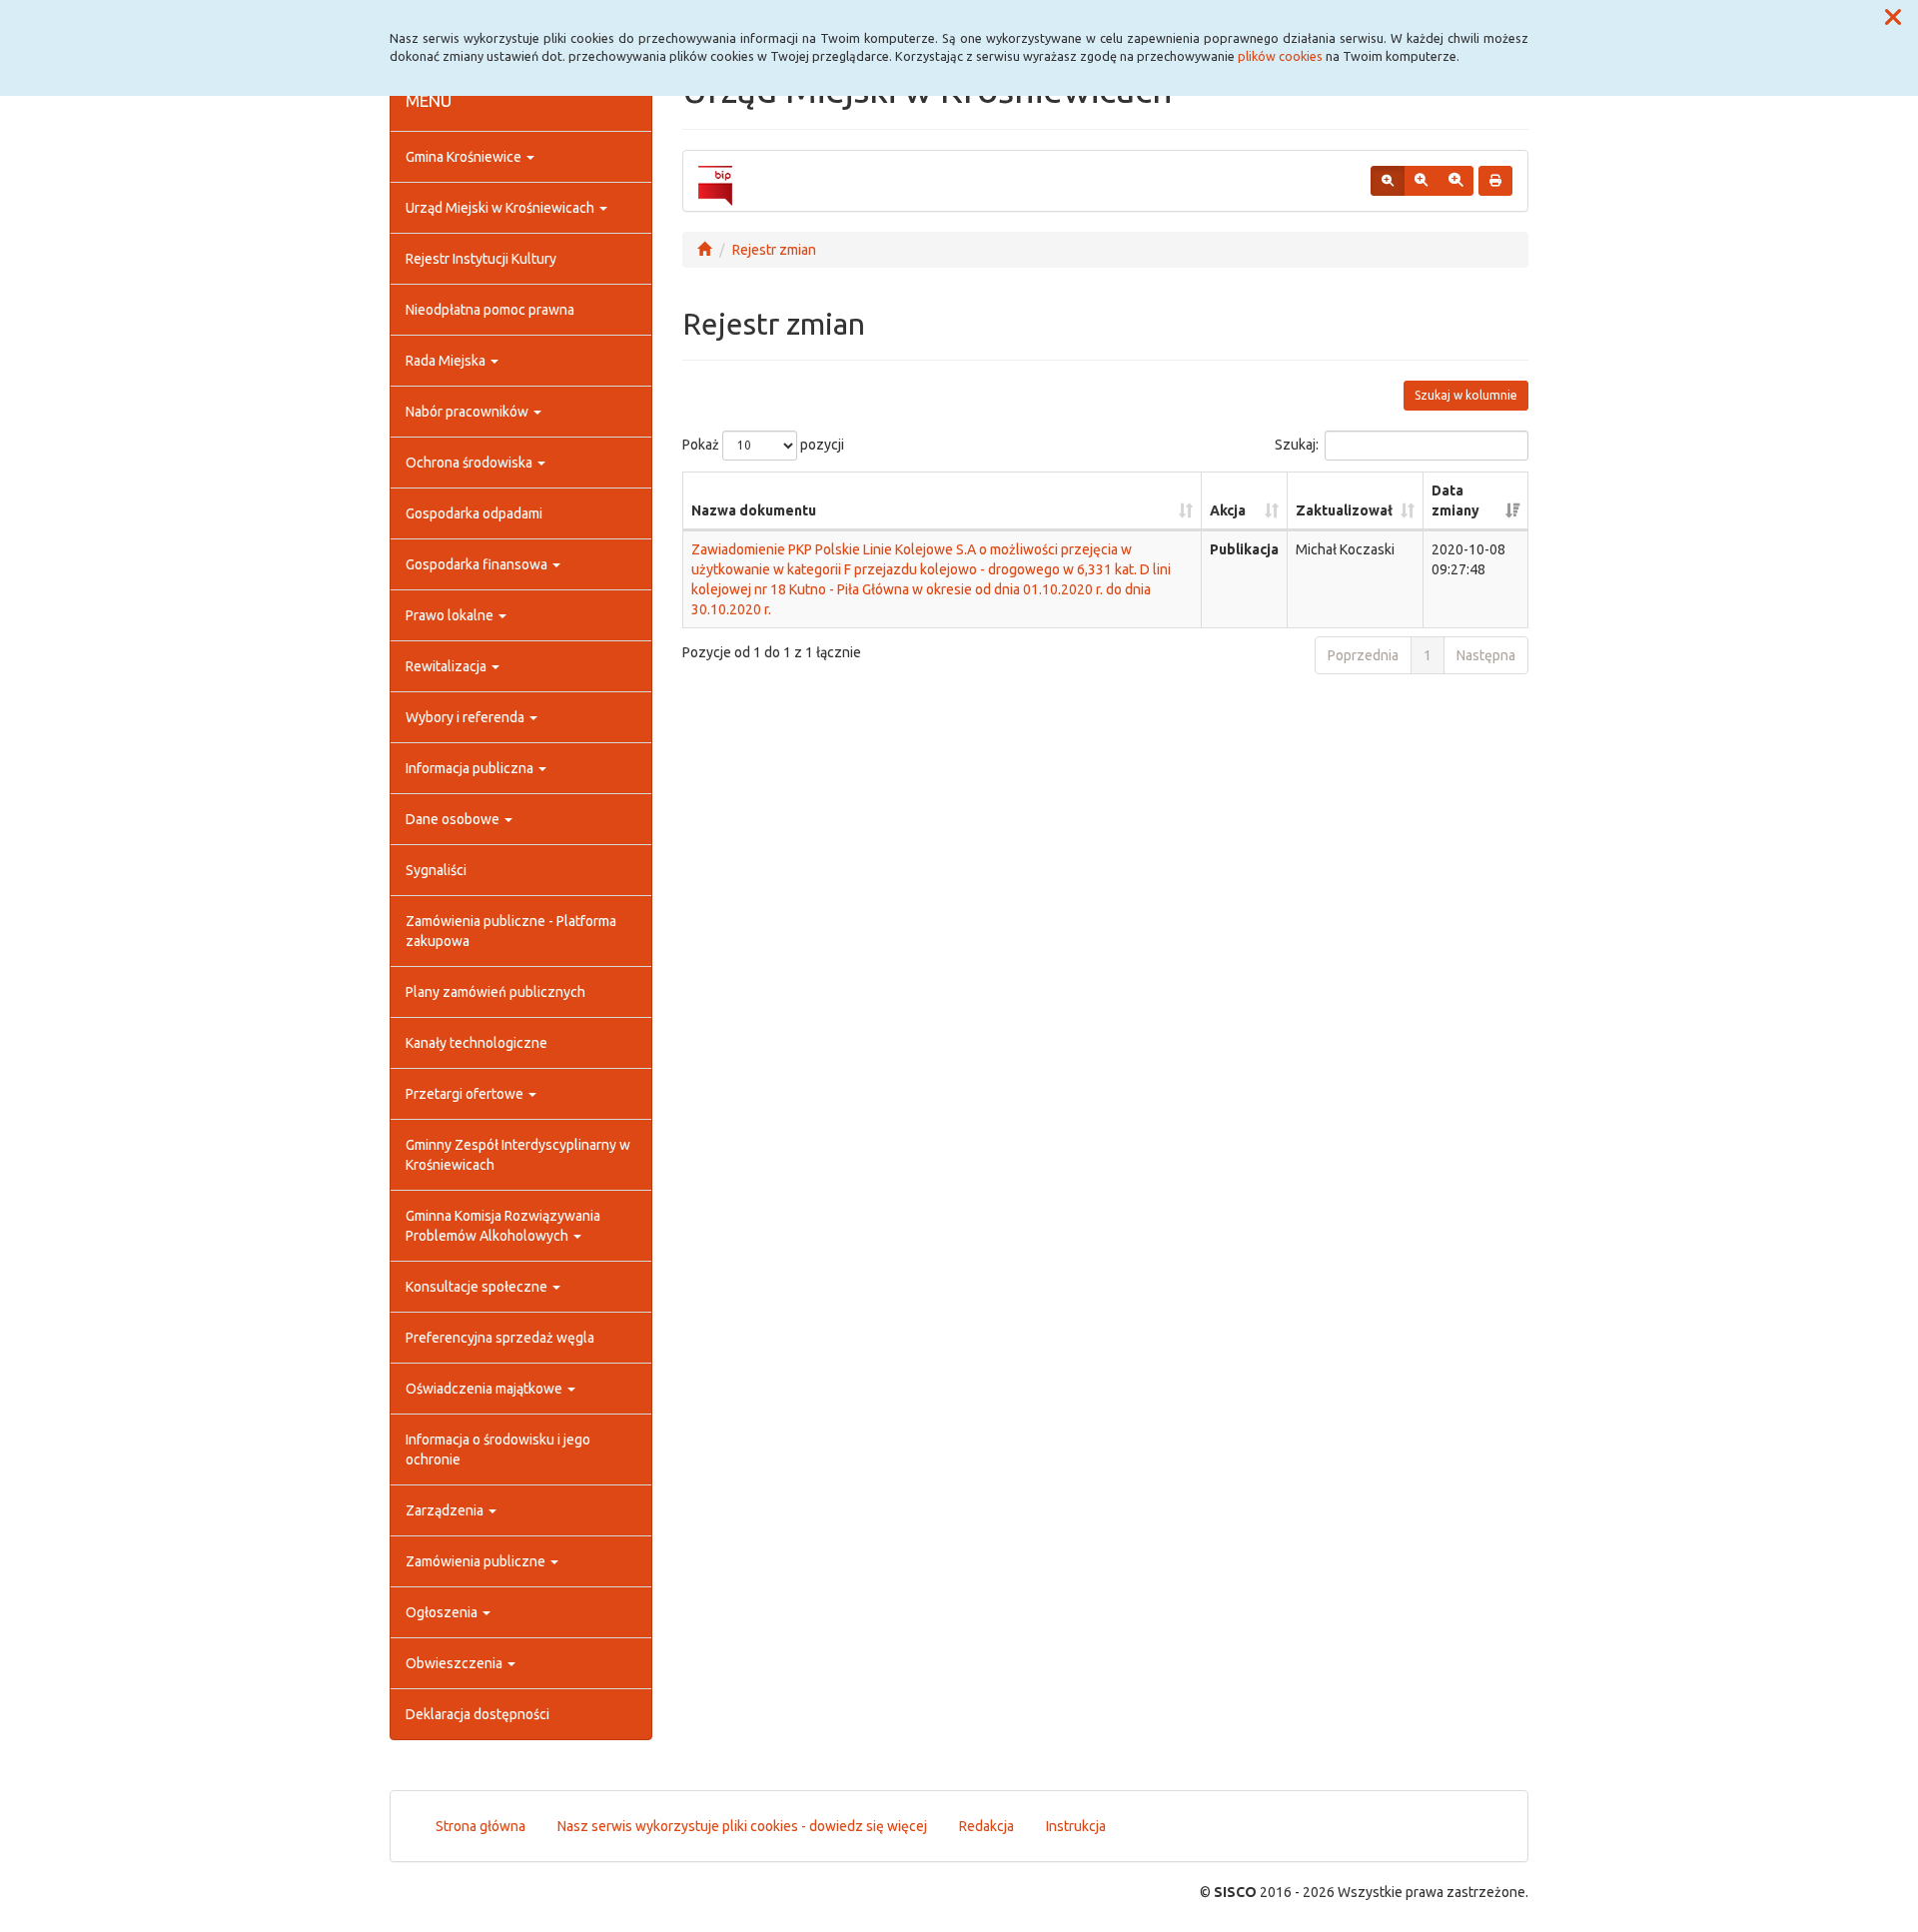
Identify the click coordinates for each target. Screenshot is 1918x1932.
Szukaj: (1297, 444)
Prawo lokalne (451, 615)
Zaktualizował (1344, 510)
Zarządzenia (446, 1510)
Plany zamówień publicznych (495, 992)
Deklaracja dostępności (478, 1714)
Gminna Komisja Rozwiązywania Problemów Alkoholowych (503, 1226)
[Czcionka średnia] (1421, 181)
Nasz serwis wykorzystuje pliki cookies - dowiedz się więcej (742, 1826)
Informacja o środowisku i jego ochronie (498, 1449)
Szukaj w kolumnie (1466, 395)
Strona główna (480, 1826)
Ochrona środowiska (471, 463)
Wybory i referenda (467, 717)
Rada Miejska (447, 361)
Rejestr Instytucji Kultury (481, 259)
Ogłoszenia (443, 1612)
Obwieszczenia (456, 1663)
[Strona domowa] (704, 250)
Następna (1486, 655)
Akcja (1228, 510)
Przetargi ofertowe (466, 1094)
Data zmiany (1455, 500)
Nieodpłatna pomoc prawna (490, 310)
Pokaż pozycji (763, 444)
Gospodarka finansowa (478, 564)
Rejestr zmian (774, 250)
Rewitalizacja (448, 666)
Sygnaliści (436, 870)
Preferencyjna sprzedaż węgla (500, 1338)
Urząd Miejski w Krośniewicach (501, 208)
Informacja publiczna (471, 768)
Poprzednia (1363, 655)
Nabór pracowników (469, 412)
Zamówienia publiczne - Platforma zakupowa (511, 931)
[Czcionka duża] (1455, 181)
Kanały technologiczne (477, 1043)
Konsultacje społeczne (478, 1287)
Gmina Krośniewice (465, 157)
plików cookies (1280, 56)
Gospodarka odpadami (474, 513)
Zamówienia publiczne (477, 1561)
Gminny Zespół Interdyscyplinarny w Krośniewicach (518, 1155)
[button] (1893, 18)
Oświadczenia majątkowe (485, 1389)
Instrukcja (1076, 1826)
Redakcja (986, 1826)
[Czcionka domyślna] (1388, 181)
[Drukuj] (1495, 181)
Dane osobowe (454, 819)
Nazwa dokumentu (754, 510)
